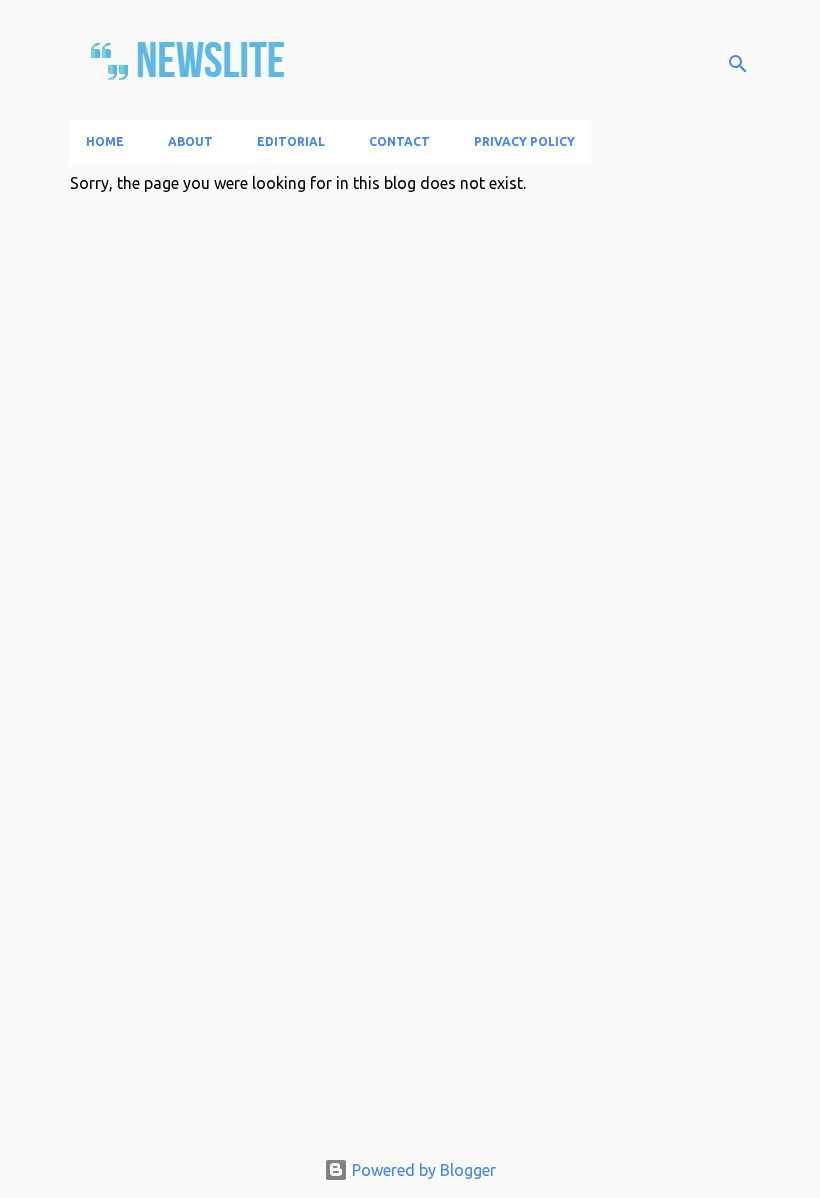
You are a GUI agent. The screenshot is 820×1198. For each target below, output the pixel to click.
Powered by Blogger (422, 1170)
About (190, 141)
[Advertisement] (410, 992)
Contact (399, 141)
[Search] (738, 64)
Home (105, 141)
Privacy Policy (524, 141)
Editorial (291, 141)
